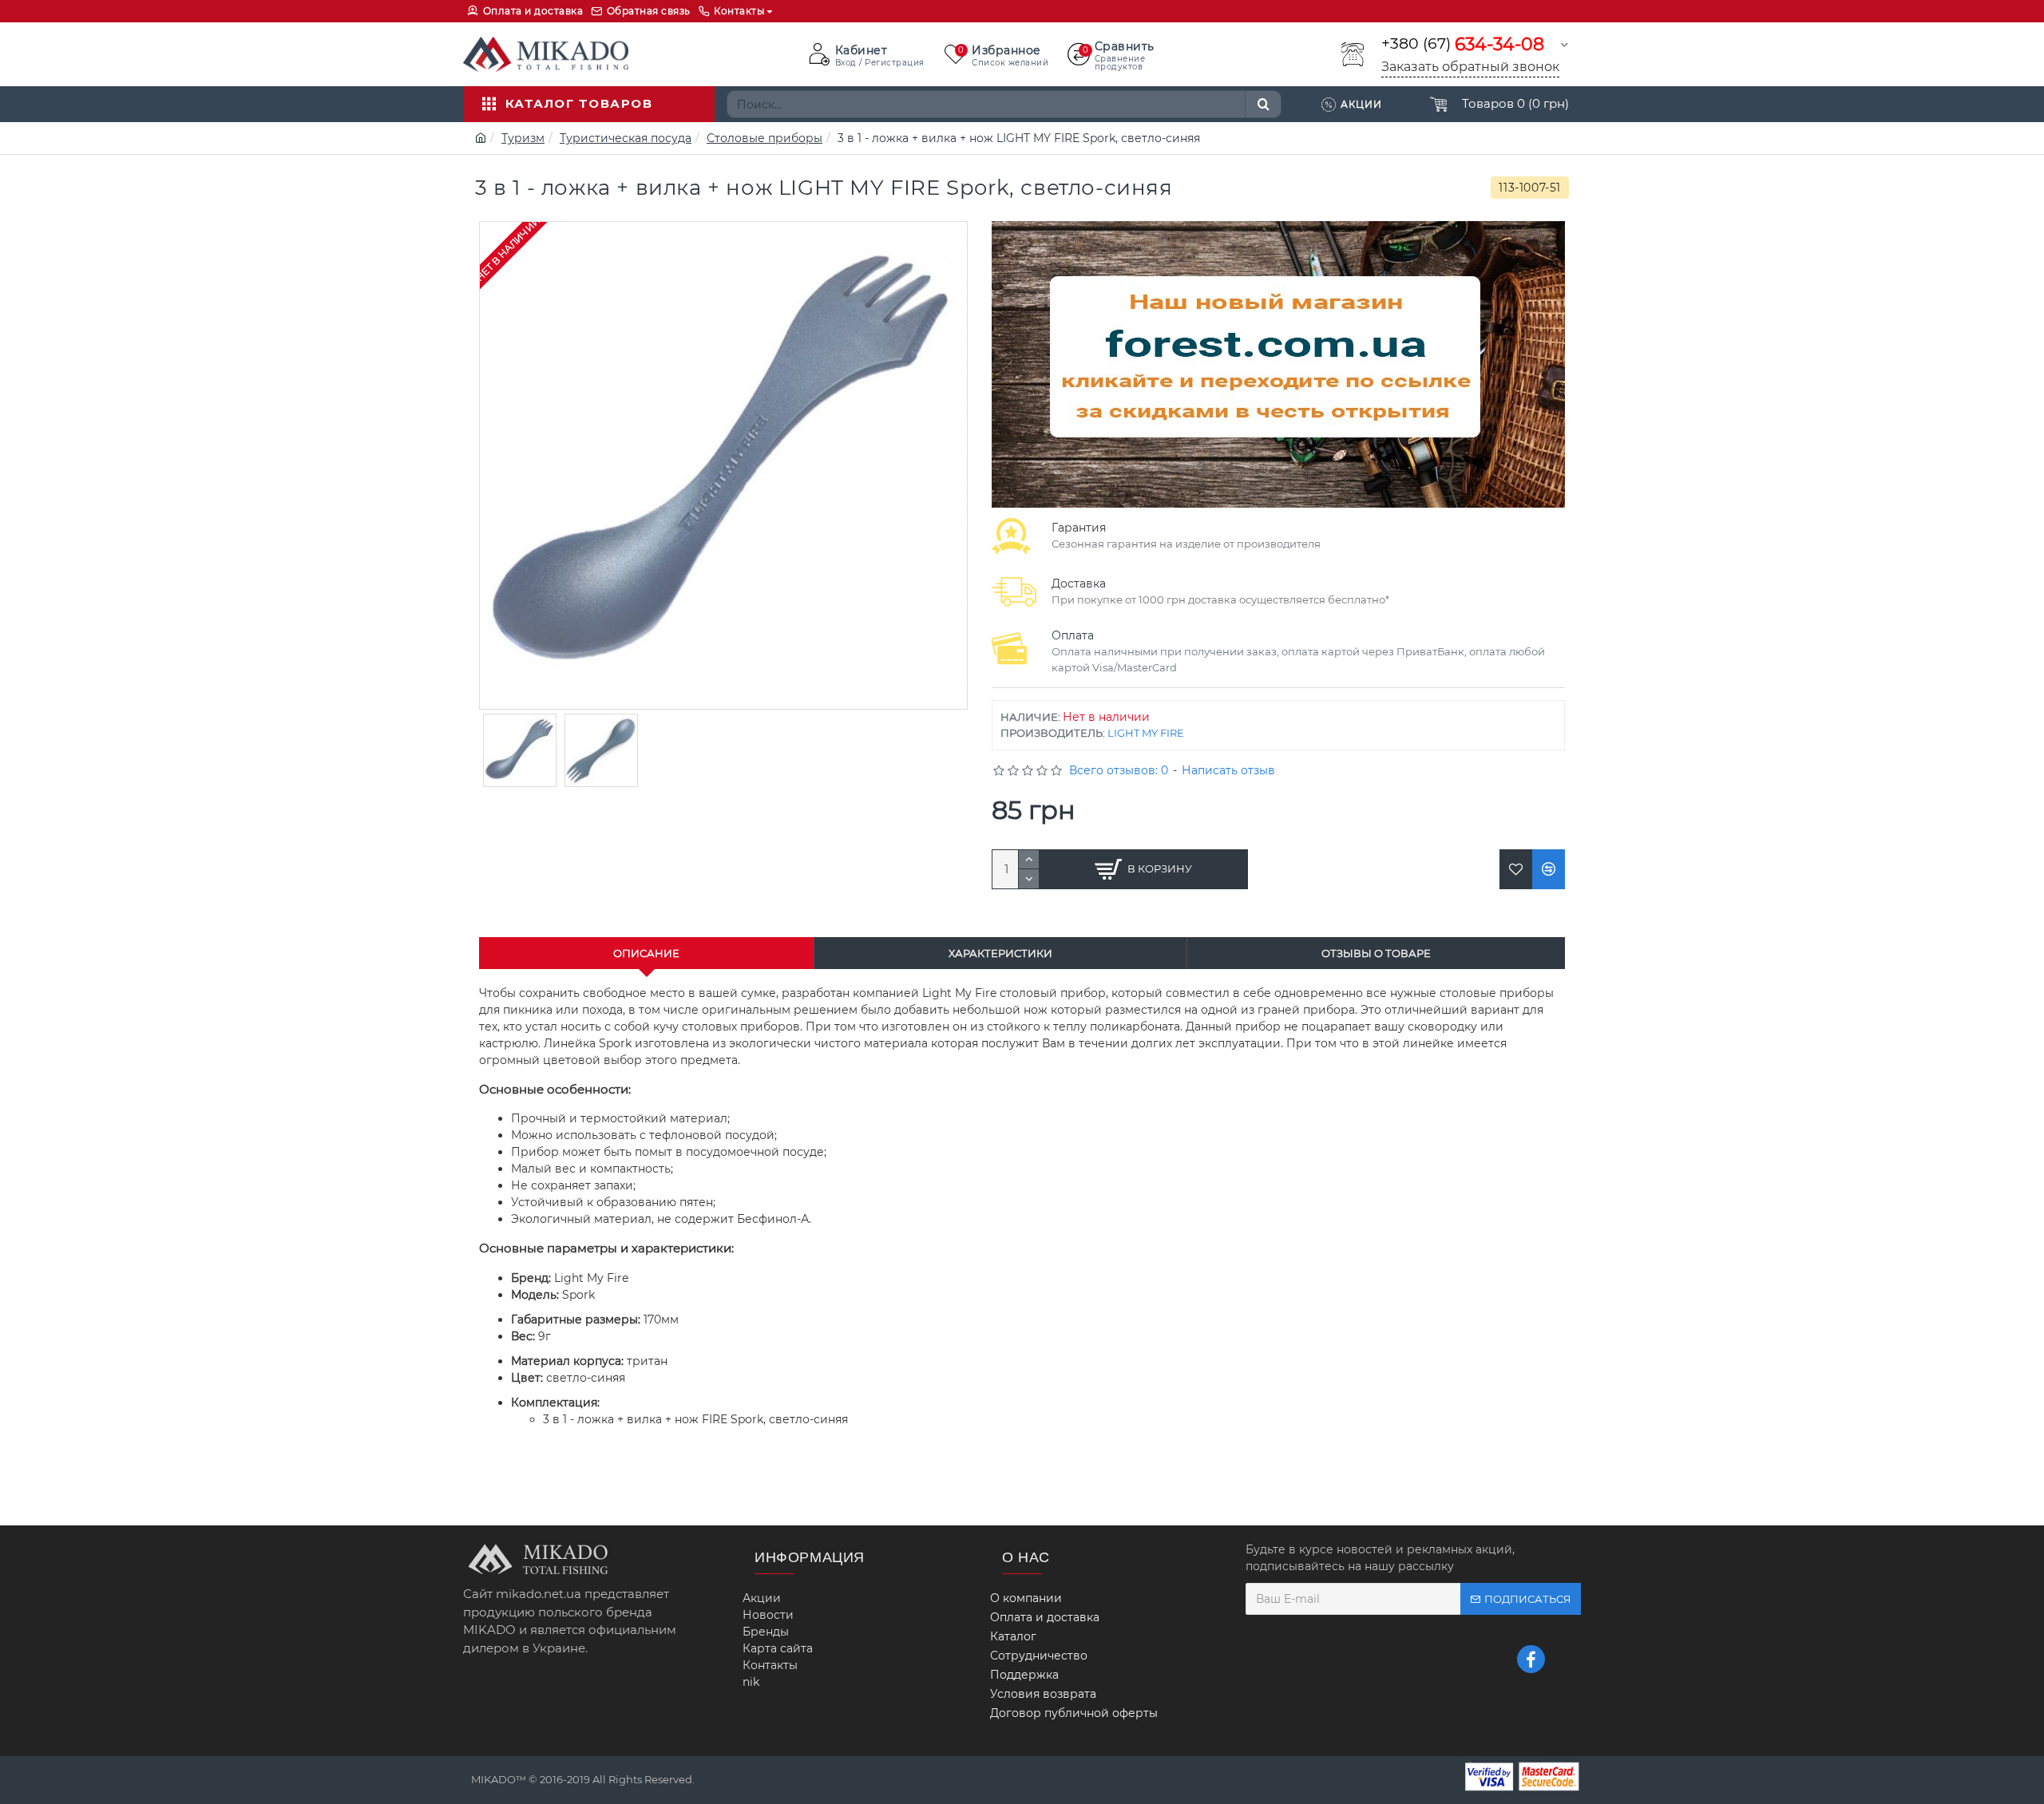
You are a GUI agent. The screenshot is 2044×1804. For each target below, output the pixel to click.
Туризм (523, 138)
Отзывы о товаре (1376, 953)
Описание (646, 953)
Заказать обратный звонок (1470, 67)
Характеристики (1000, 953)
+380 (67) (1463, 44)
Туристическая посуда (626, 138)
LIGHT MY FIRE (1146, 733)
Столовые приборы (765, 138)
